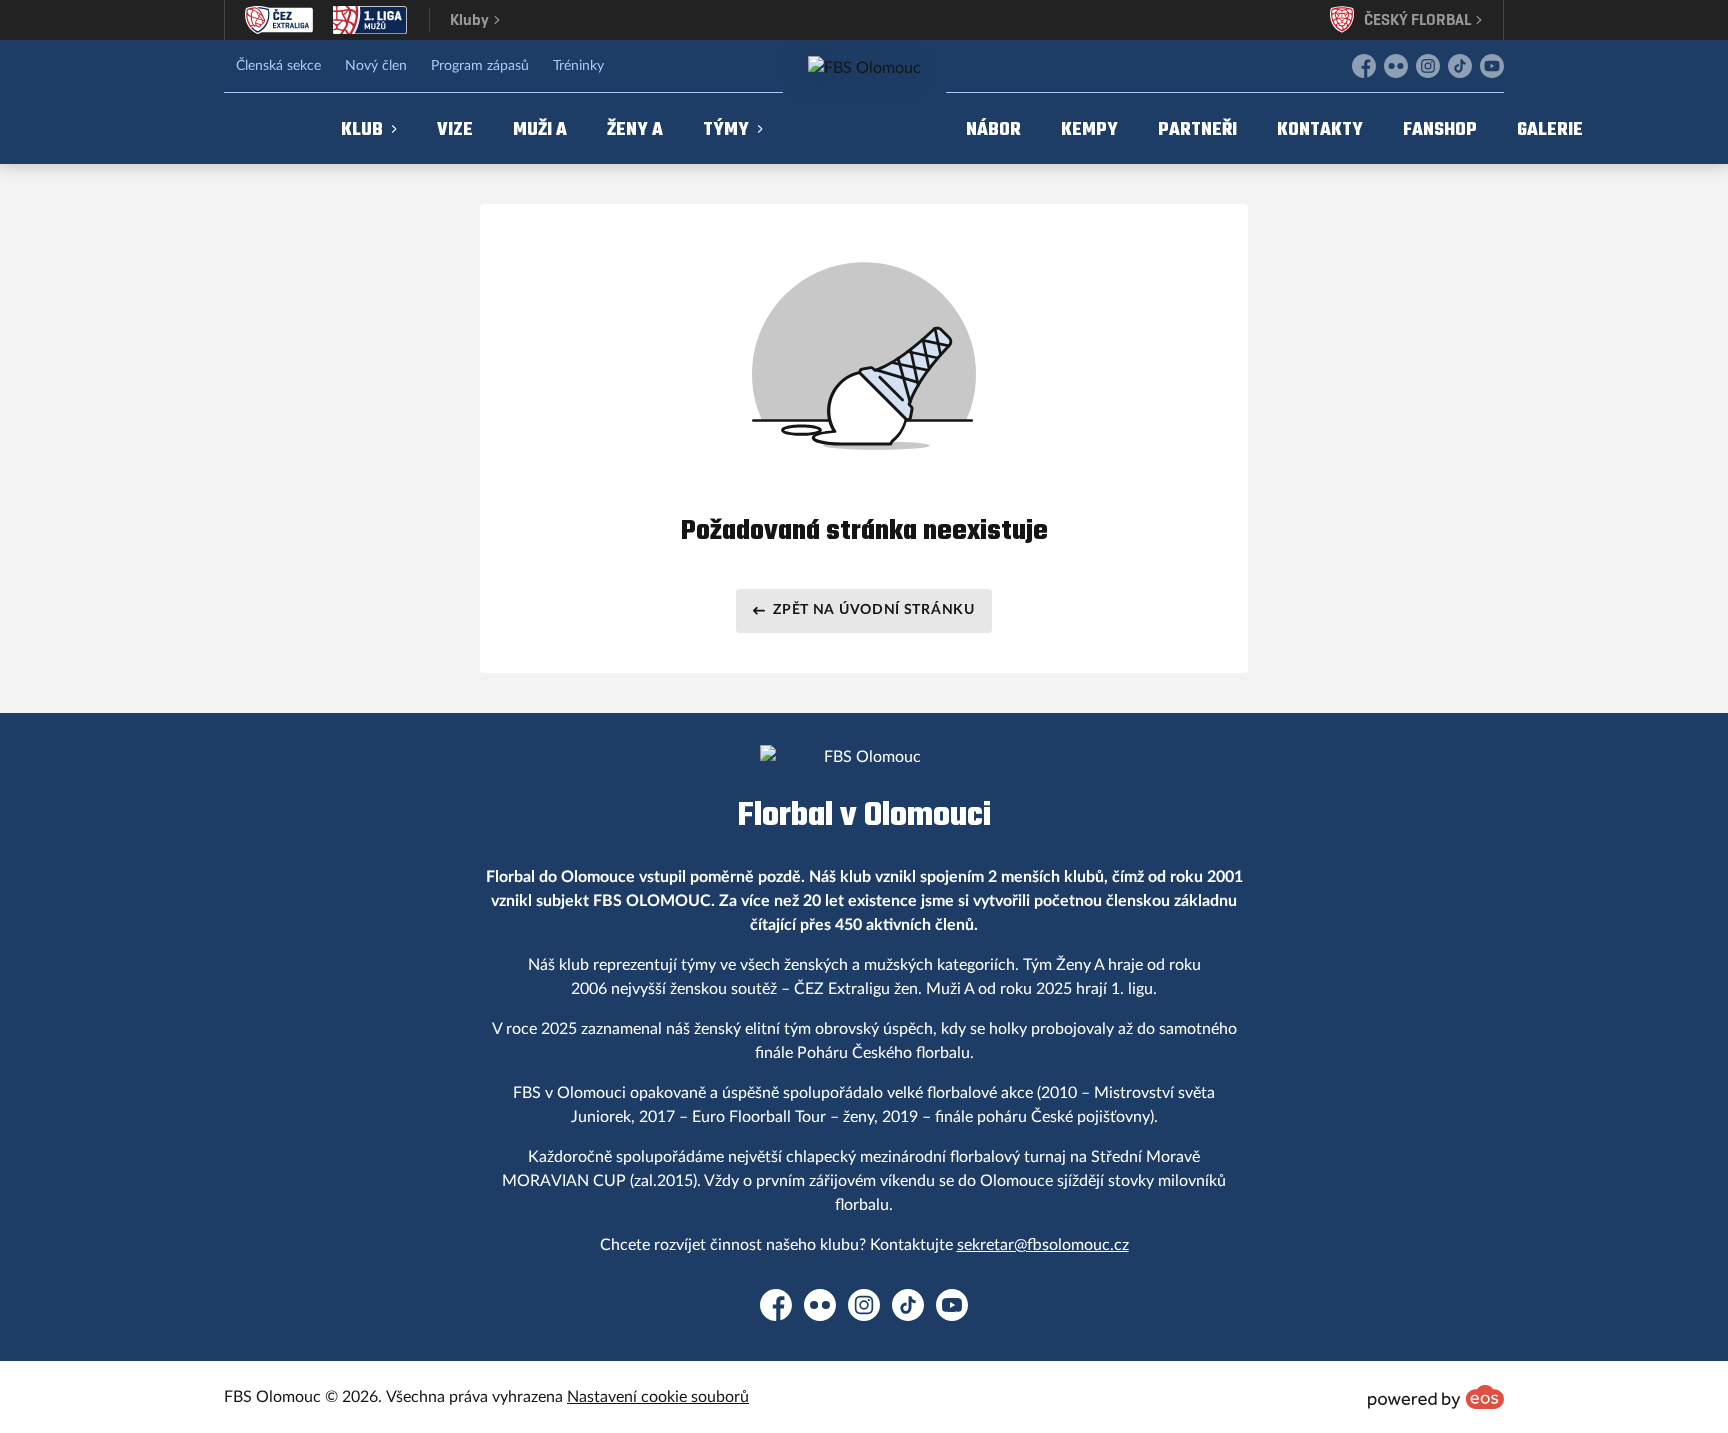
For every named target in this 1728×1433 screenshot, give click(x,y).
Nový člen (376, 66)
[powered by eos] (1436, 1397)
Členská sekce (278, 66)
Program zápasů (480, 66)
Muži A (540, 128)
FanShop (1440, 128)
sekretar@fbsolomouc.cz (1043, 1245)
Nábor (993, 128)
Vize (455, 128)
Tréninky (578, 66)
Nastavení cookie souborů (658, 1397)
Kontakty (1320, 128)
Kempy (1089, 128)
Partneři (1197, 128)
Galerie (1550, 128)
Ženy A (635, 128)
